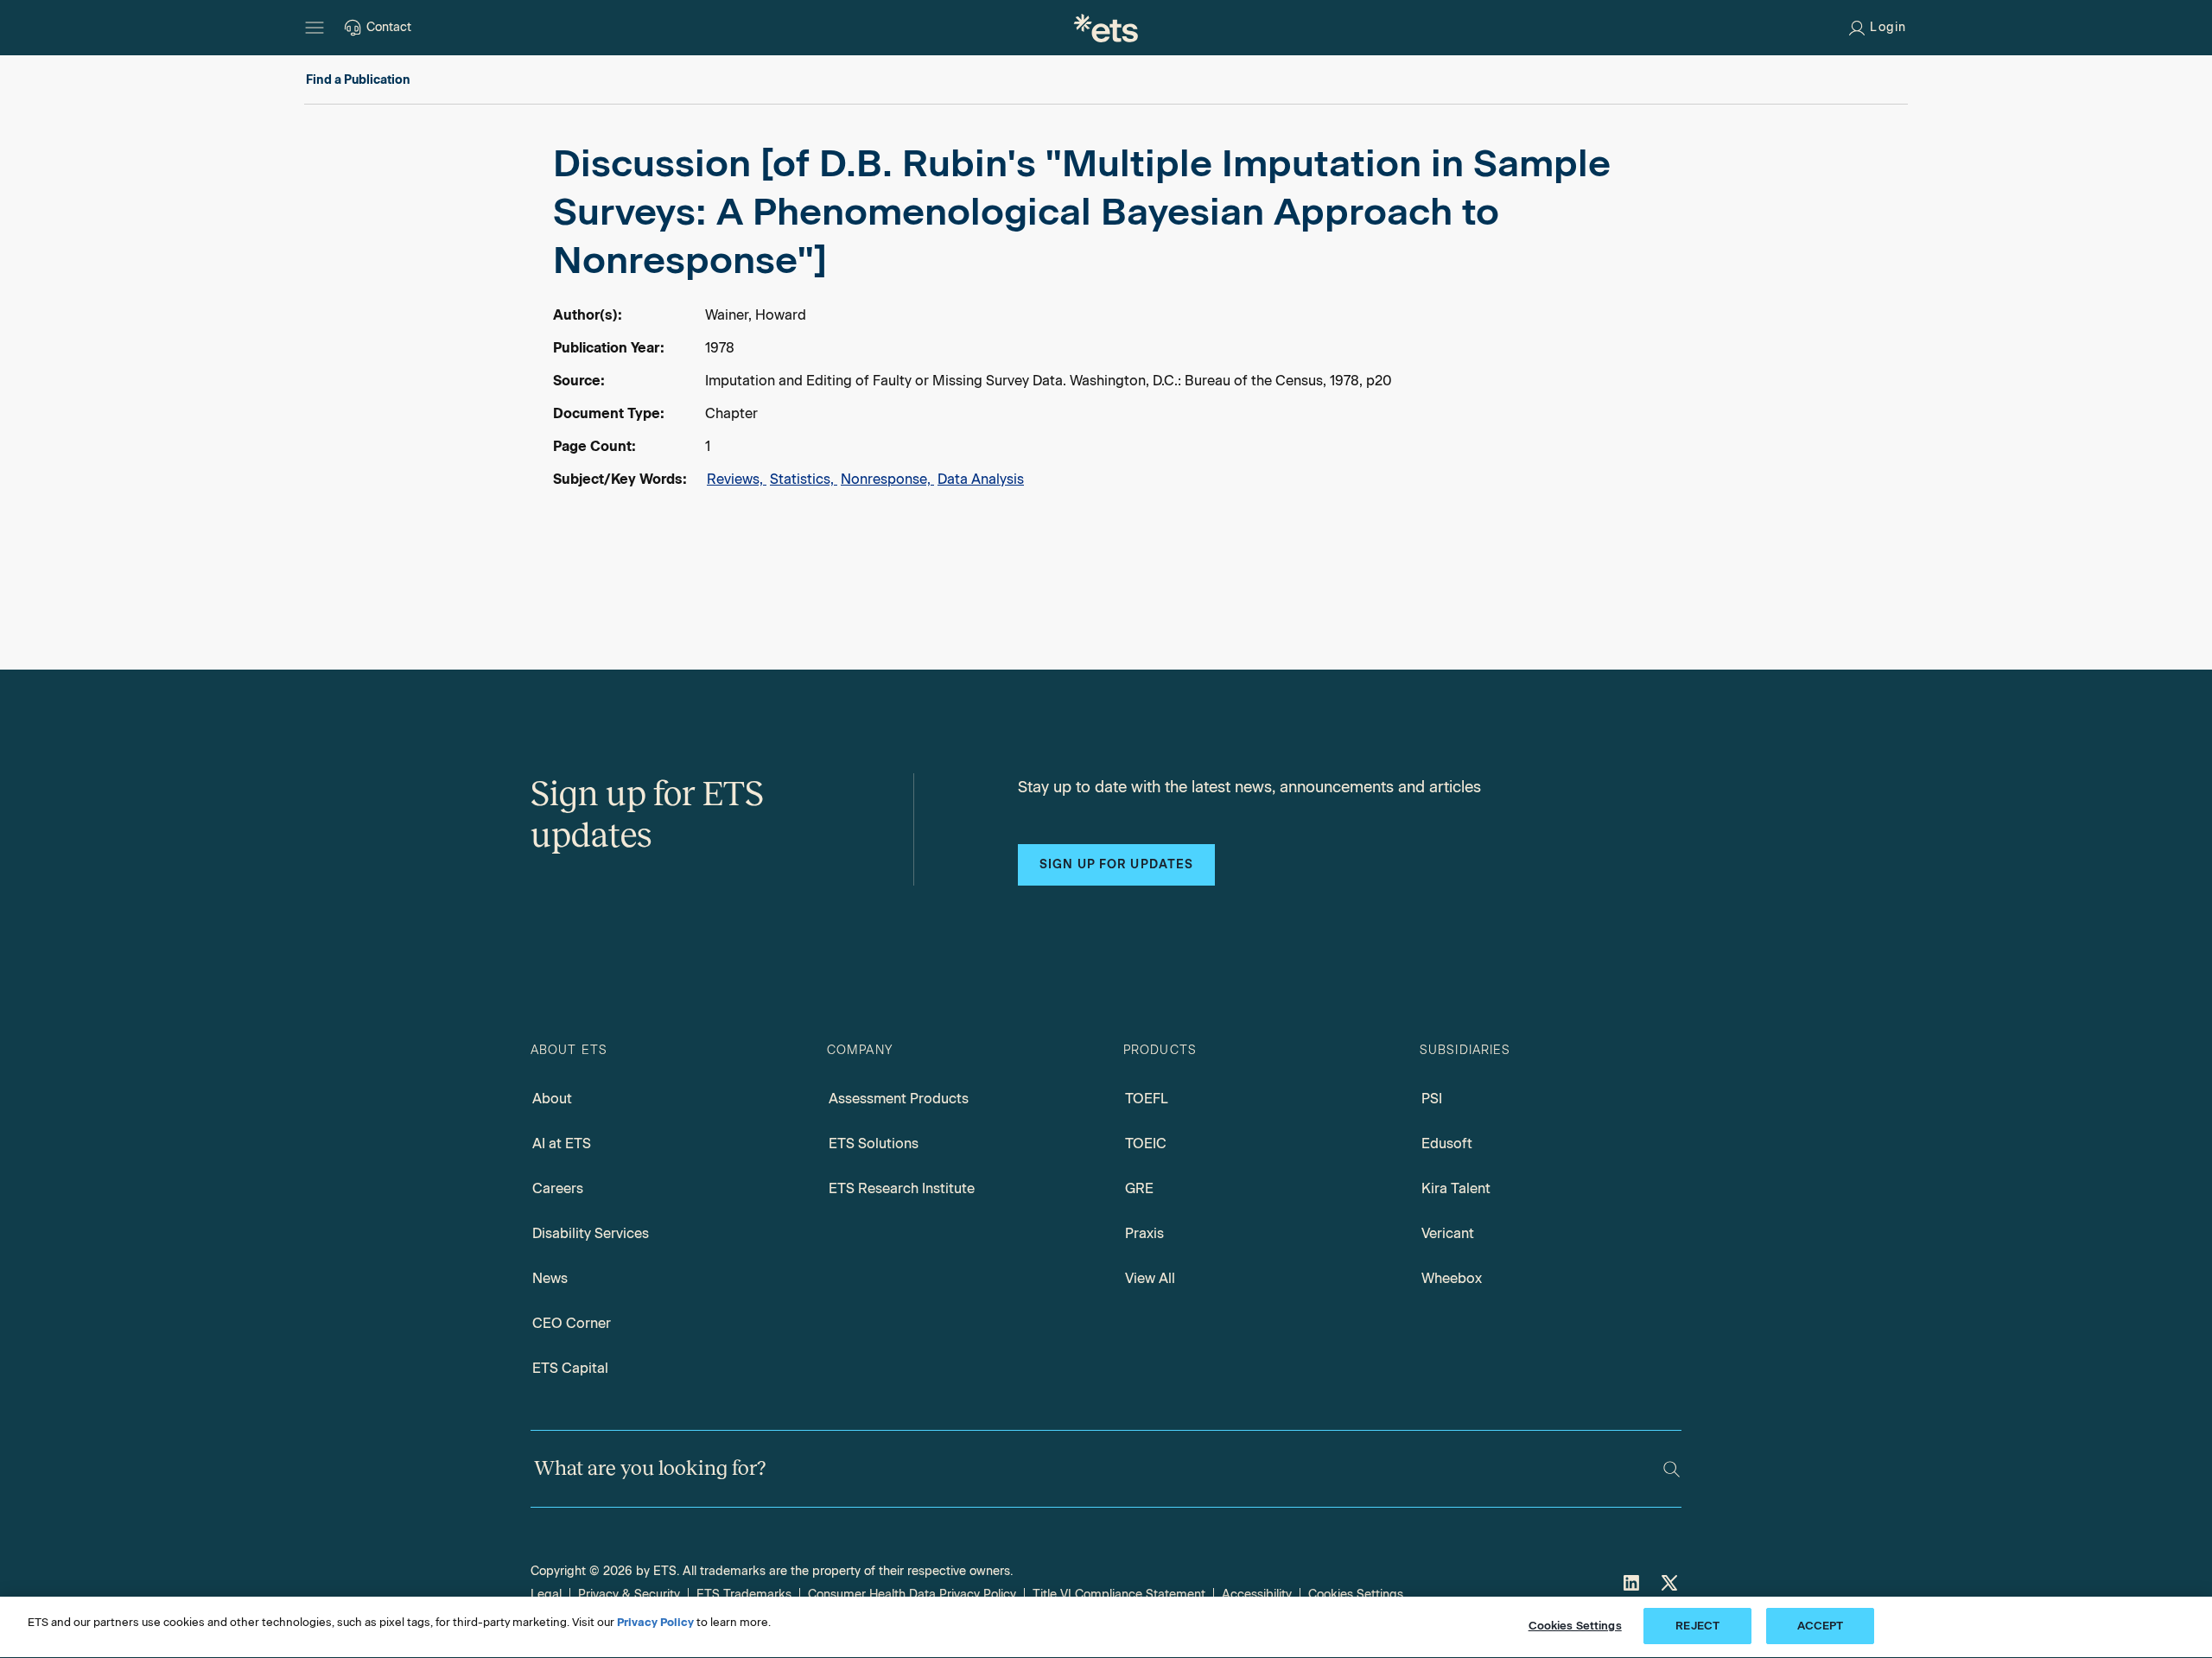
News (550, 1278)
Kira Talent (1456, 1188)
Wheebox (1452, 1278)
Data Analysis (981, 479)
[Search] (1672, 1469)
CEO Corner (572, 1323)
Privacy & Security (629, 1594)
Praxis (1144, 1233)
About (552, 1099)
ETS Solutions (874, 1143)
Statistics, (804, 479)
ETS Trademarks (744, 1594)
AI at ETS (562, 1143)
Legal (546, 1594)
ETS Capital (570, 1368)
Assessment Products (899, 1099)
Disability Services (591, 1233)
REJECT (1697, 1626)
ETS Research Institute (902, 1188)
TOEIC (1146, 1143)
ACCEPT (1821, 1626)
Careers (558, 1188)
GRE (1139, 1188)
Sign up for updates (1116, 864)
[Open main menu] (315, 28)
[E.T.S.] (1106, 28)
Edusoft (1447, 1143)
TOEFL (1147, 1099)
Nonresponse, (887, 479)
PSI (1432, 1099)
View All (1150, 1278)
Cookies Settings (1356, 1594)
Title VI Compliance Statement (1119, 1594)
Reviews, (737, 479)
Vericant (1448, 1233)
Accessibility (1257, 1594)
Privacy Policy (655, 1622)
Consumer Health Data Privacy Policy (912, 1594)
